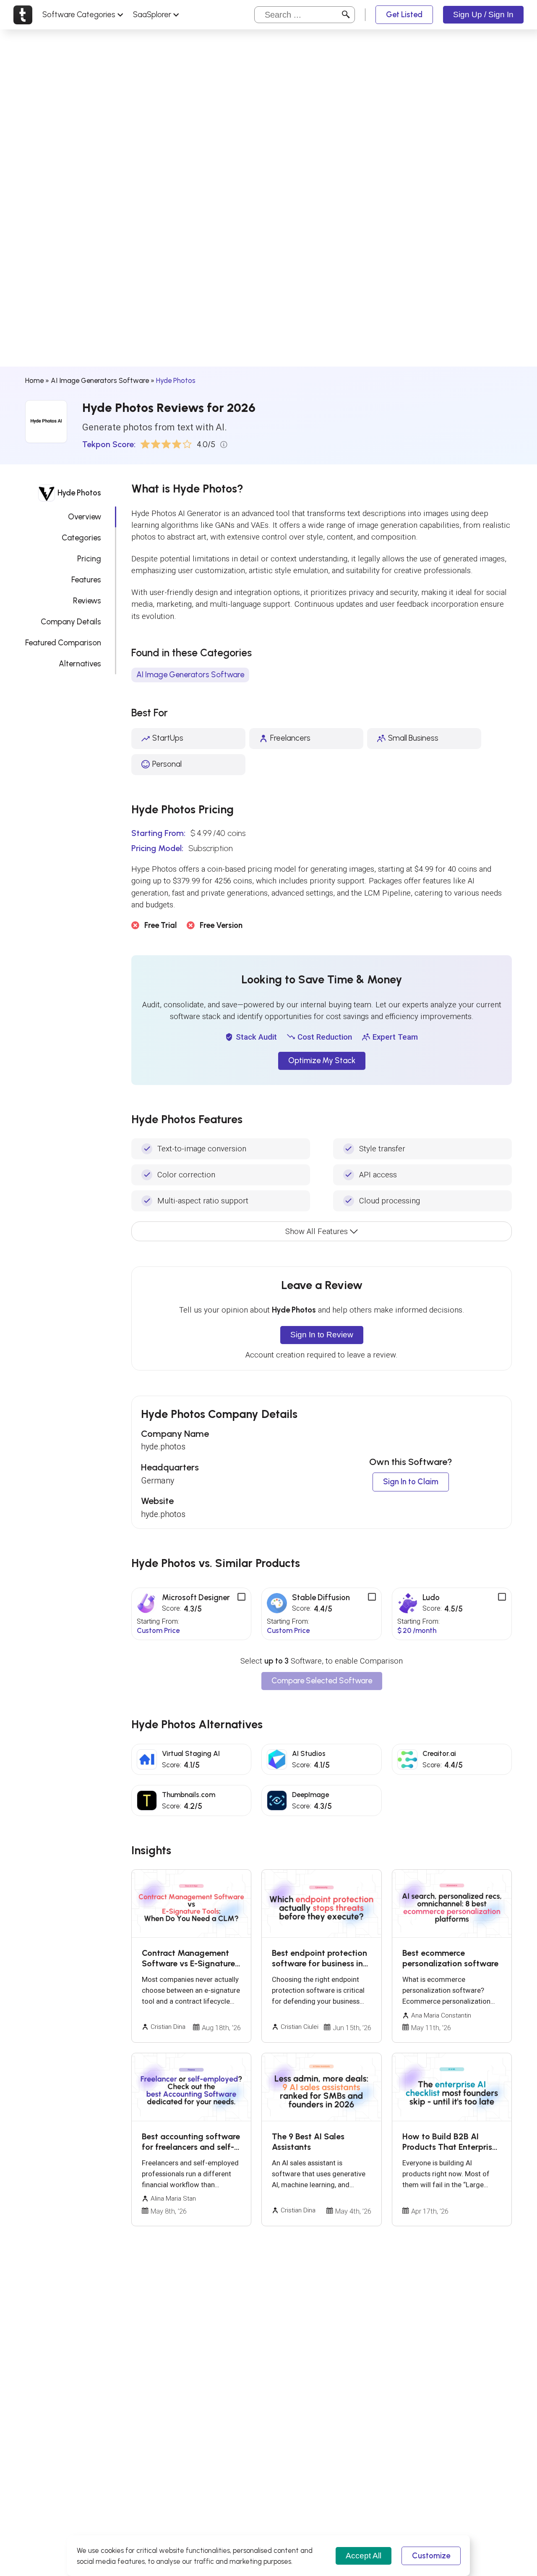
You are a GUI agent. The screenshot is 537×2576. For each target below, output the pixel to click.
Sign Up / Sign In (483, 14)
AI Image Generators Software (100, 380)
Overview (85, 517)
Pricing (89, 559)
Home (34, 380)
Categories (81, 538)
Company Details (71, 622)
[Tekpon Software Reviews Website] (23, 15)
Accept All (364, 2556)
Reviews (87, 601)
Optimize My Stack (322, 1060)
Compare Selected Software (322, 1681)
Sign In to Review (322, 1335)
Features (86, 580)
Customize (431, 2556)
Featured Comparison (63, 643)
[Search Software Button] (346, 15)
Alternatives (80, 664)
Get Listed (404, 14)
